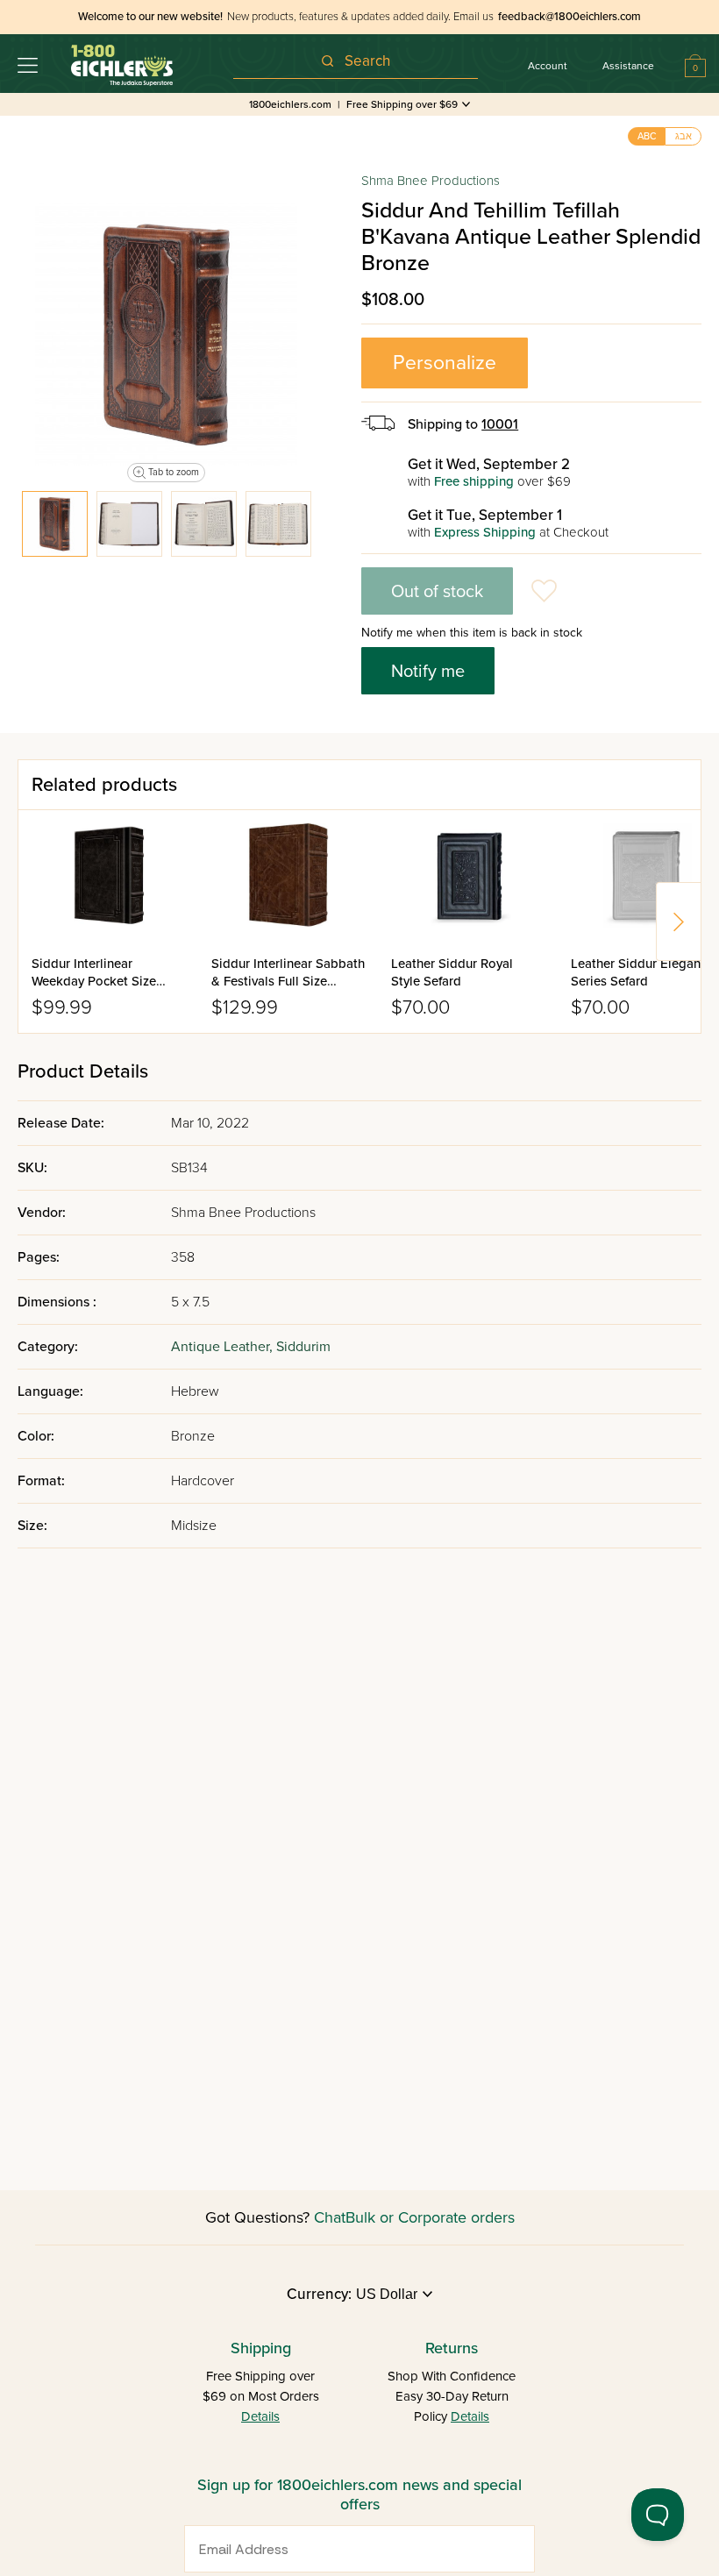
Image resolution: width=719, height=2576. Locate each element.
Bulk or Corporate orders (430, 2217)
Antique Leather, (224, 1347)
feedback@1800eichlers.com (570, 17)
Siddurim (303, 1347)
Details (260, 2416)
